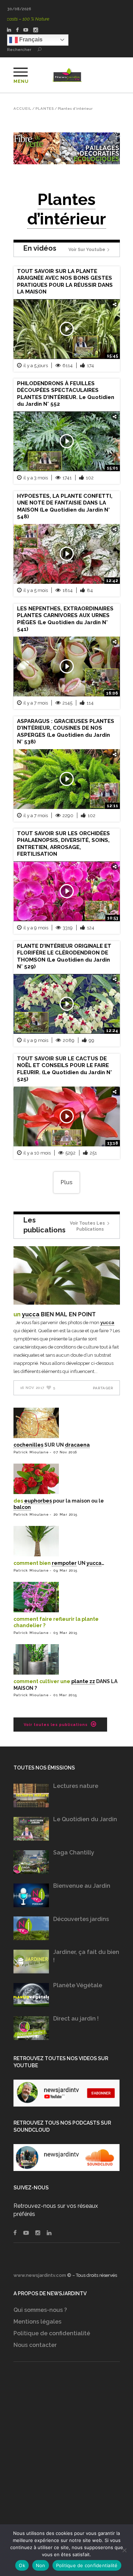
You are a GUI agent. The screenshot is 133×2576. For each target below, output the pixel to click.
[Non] (124, 2550)
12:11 (112, 806)
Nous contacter (35, 2345)
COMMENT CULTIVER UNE (42, 1681)
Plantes (45, 109)
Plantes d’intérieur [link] (67, 209)
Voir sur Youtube (87, 250)
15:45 (112, 356)
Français (30, 39)
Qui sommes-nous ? (40, 2310)
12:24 (112, 1031)
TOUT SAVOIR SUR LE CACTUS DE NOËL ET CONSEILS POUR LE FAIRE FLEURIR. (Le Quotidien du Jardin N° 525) (65, 1069)
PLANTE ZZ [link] (83, 1681)
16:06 (112, 693)
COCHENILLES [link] (28, 1445)
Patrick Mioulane (31, 1452)
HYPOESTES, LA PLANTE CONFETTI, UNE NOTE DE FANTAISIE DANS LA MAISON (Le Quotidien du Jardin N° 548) (65, 506)
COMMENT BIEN (33, 1563)
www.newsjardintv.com (40, 2275)
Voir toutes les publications (87, 1226)
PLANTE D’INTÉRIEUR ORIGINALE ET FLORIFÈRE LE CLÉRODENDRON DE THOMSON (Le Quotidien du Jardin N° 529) (64, 956)
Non (41, 2565)
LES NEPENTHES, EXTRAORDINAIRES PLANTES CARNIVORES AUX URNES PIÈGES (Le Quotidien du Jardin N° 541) (65, 619)
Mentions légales (37, 2322)
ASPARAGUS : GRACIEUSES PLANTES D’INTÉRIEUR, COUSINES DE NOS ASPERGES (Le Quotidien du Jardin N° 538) (66, 732)
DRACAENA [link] (77, 1445)
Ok (22, 2565)
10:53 (113, 918)
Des (19, 1501)
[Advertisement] (66, 2457)
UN (18, 1314)
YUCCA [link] (31, 1314)
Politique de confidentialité (52, 2333)
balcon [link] (22, 1507)
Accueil (23, 109)
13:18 (113, 1143)
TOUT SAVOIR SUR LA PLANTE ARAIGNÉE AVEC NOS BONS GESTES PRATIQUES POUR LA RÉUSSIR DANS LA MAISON (65, 282)
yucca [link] (107, 1323)
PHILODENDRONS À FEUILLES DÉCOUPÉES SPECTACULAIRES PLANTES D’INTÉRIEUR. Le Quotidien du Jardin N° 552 (66, 394)
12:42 (112, 581)
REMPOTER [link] (64, 1563)
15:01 (112, 468)
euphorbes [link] (38, 1501)
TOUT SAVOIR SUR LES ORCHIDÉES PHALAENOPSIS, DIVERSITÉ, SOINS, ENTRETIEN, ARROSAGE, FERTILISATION (63, 844)
